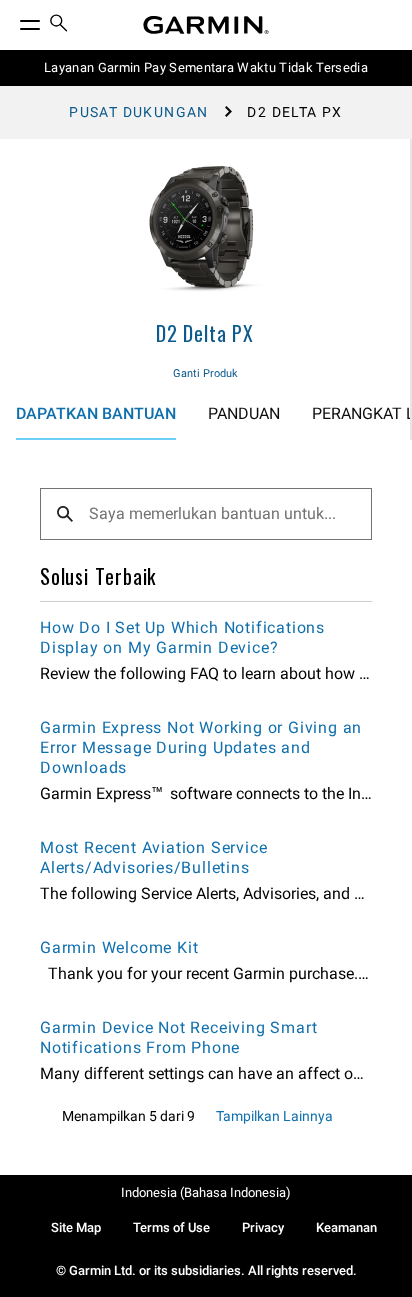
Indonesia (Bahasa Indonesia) (206, 1192)
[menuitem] (59, 25)
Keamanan (346, 1227)
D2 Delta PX (205, 333)
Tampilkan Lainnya (274, 1116)
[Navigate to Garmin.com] (206, 25)
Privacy (263, 1227)
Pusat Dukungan (139, 112)
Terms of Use (171, 1227)
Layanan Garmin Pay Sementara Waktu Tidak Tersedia (206, 67)
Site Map (76, 1227)
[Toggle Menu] (12, 20)
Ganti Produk (205, 373)
